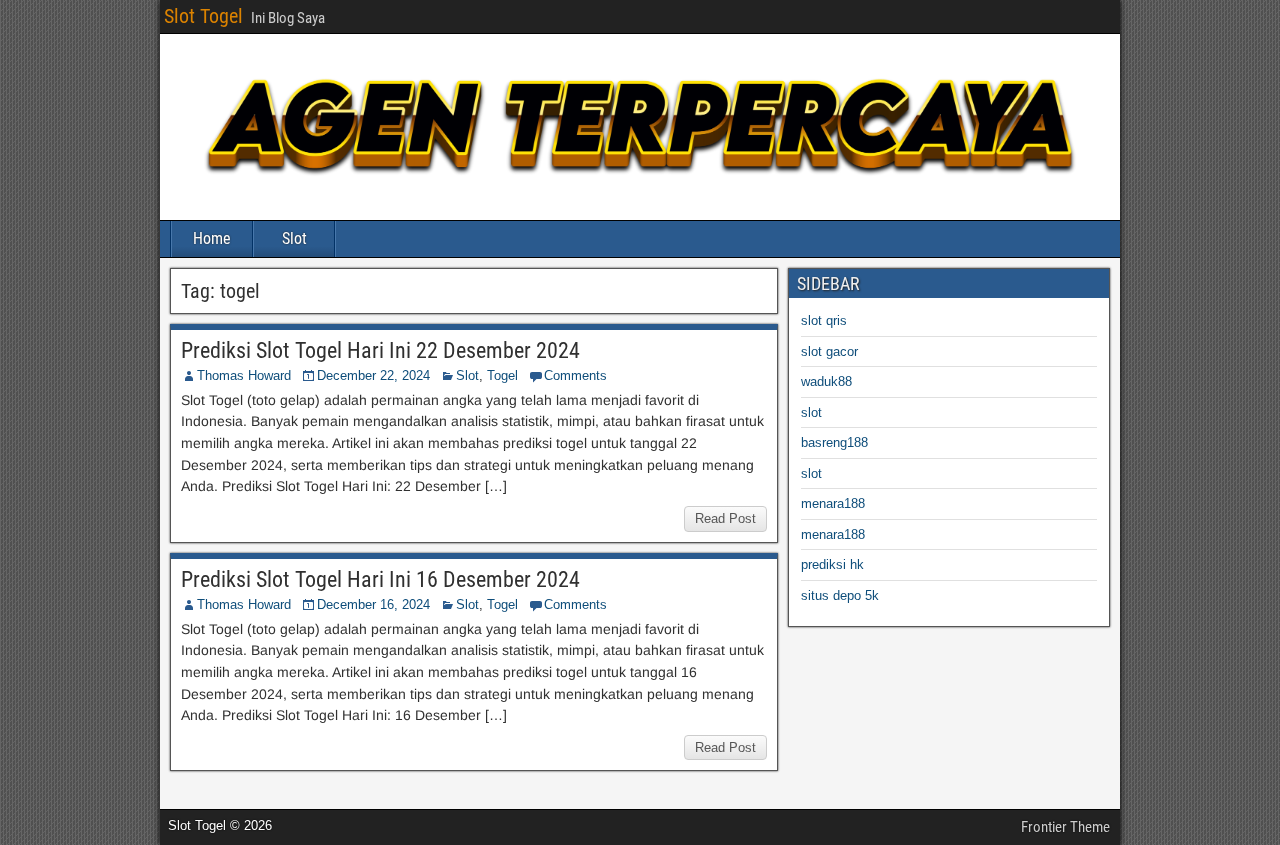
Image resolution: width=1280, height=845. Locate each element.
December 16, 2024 (373, 604)
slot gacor (829, 351)
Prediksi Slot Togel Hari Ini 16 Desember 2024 (380, 579)
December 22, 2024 (373, 375)
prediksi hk (832, 564)
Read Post (725, 518)
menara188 (833, 503)
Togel (502, 375)
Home (212, 238)
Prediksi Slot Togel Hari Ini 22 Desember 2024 (380, 350)
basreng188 (834, 442)
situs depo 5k (840, 595)
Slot (294, 238)
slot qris (824, 320)
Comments (575, 375)
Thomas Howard (244, 375)
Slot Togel (203, 16)
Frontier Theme (1065, 827)
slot (811, 412)
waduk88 (826, 381)
